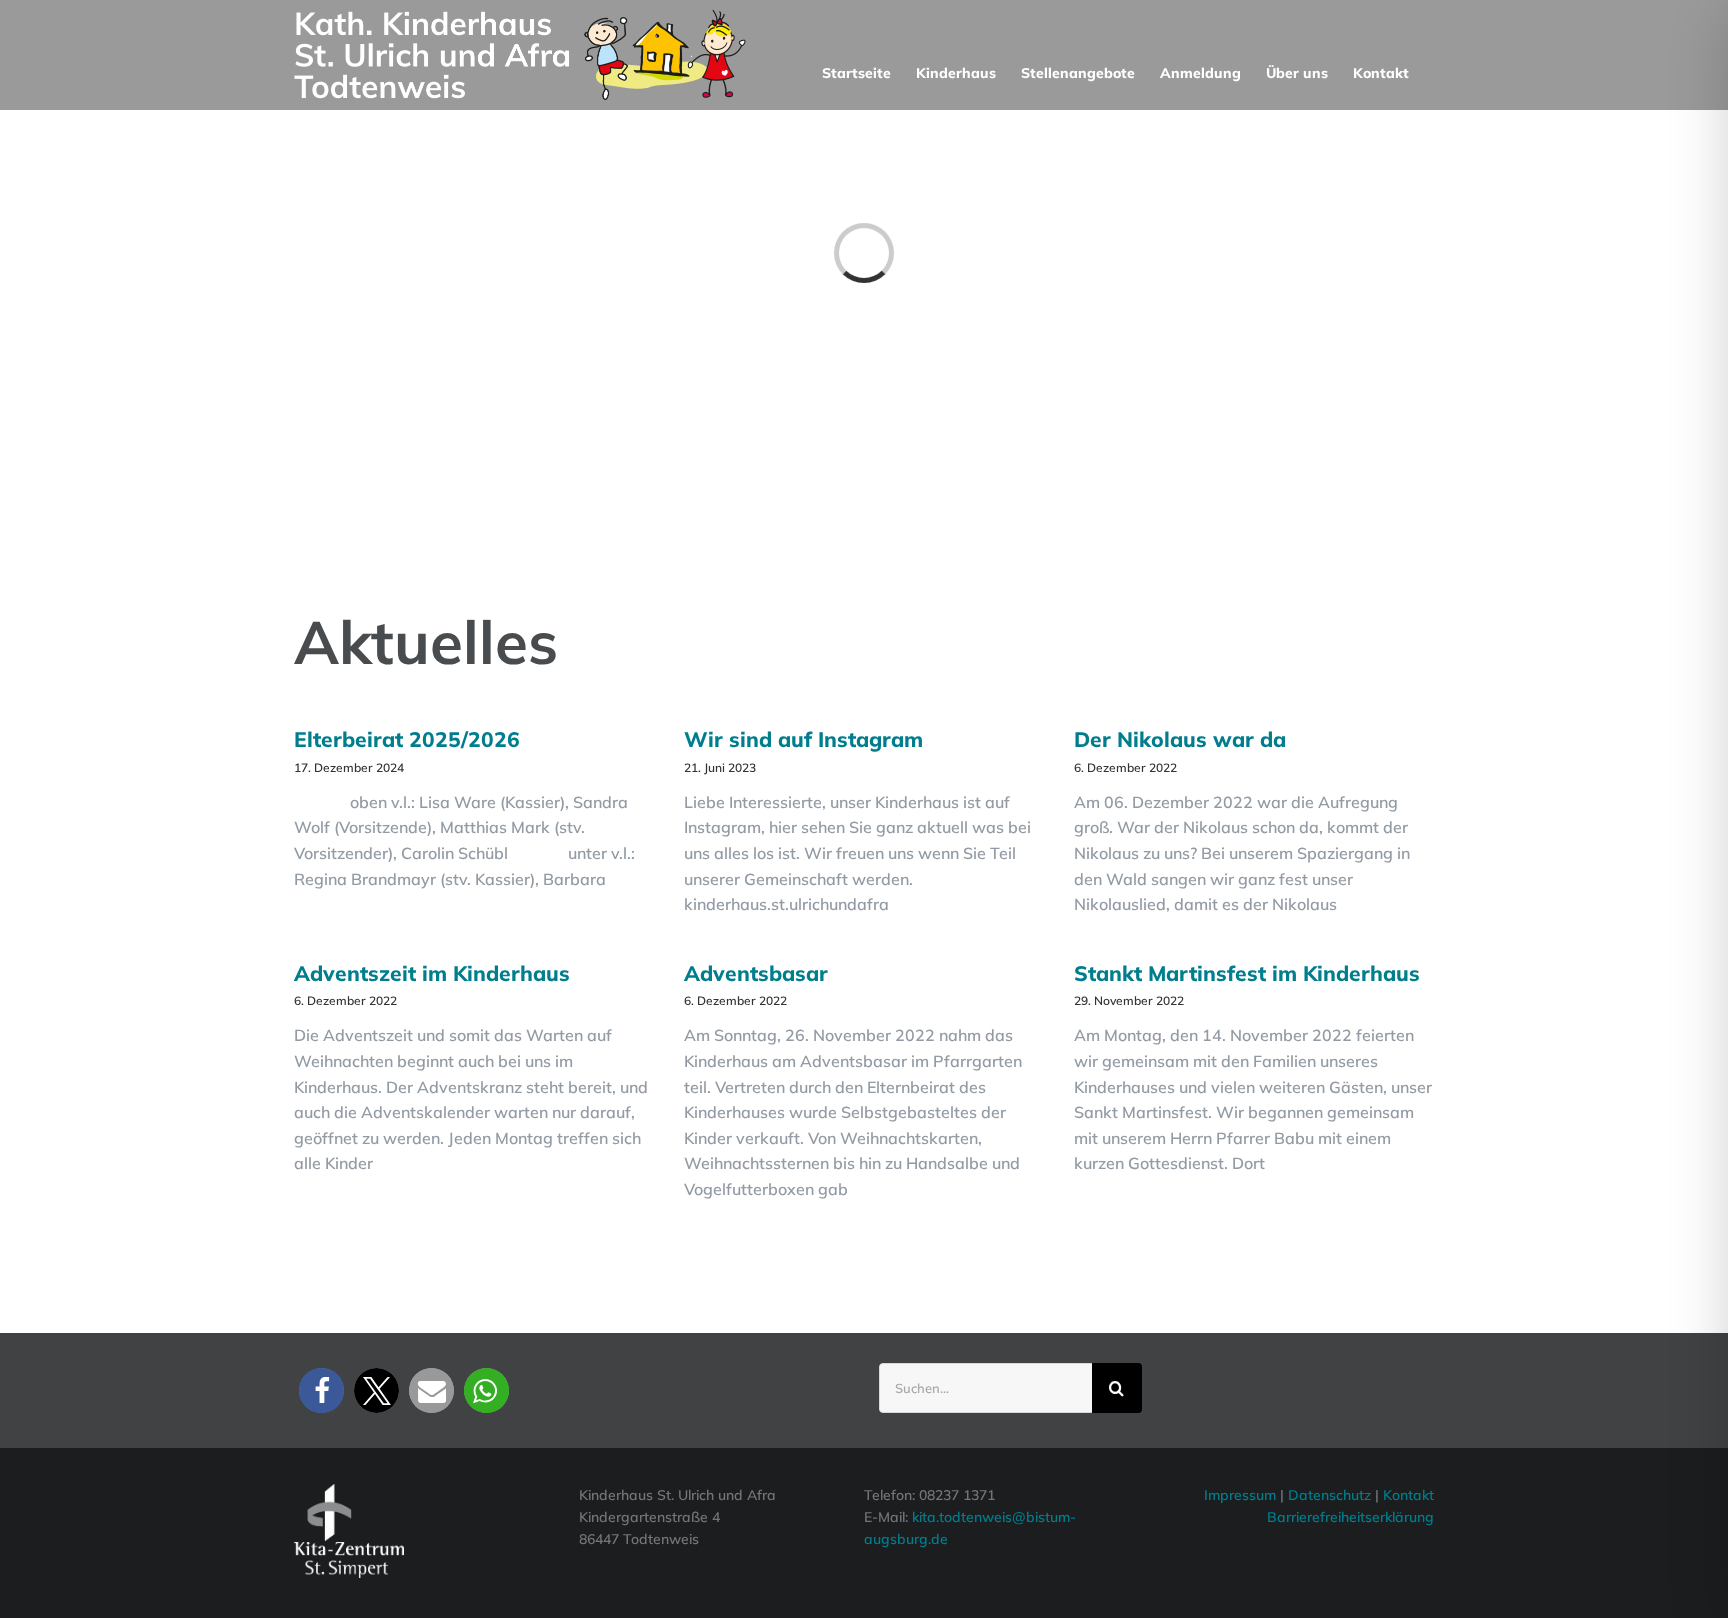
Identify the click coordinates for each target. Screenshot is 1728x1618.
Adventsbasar (756, 973)
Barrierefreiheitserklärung (1350, 1517)
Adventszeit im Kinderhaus (432, 973)
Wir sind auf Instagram (803, 739)
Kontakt (1408, 1495)
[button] (321, 1390)
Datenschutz (1331, 1495)
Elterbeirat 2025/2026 (407, 739)
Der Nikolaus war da (1180, 739)
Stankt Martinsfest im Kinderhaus (1247, 973)
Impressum (1240, 1495)
